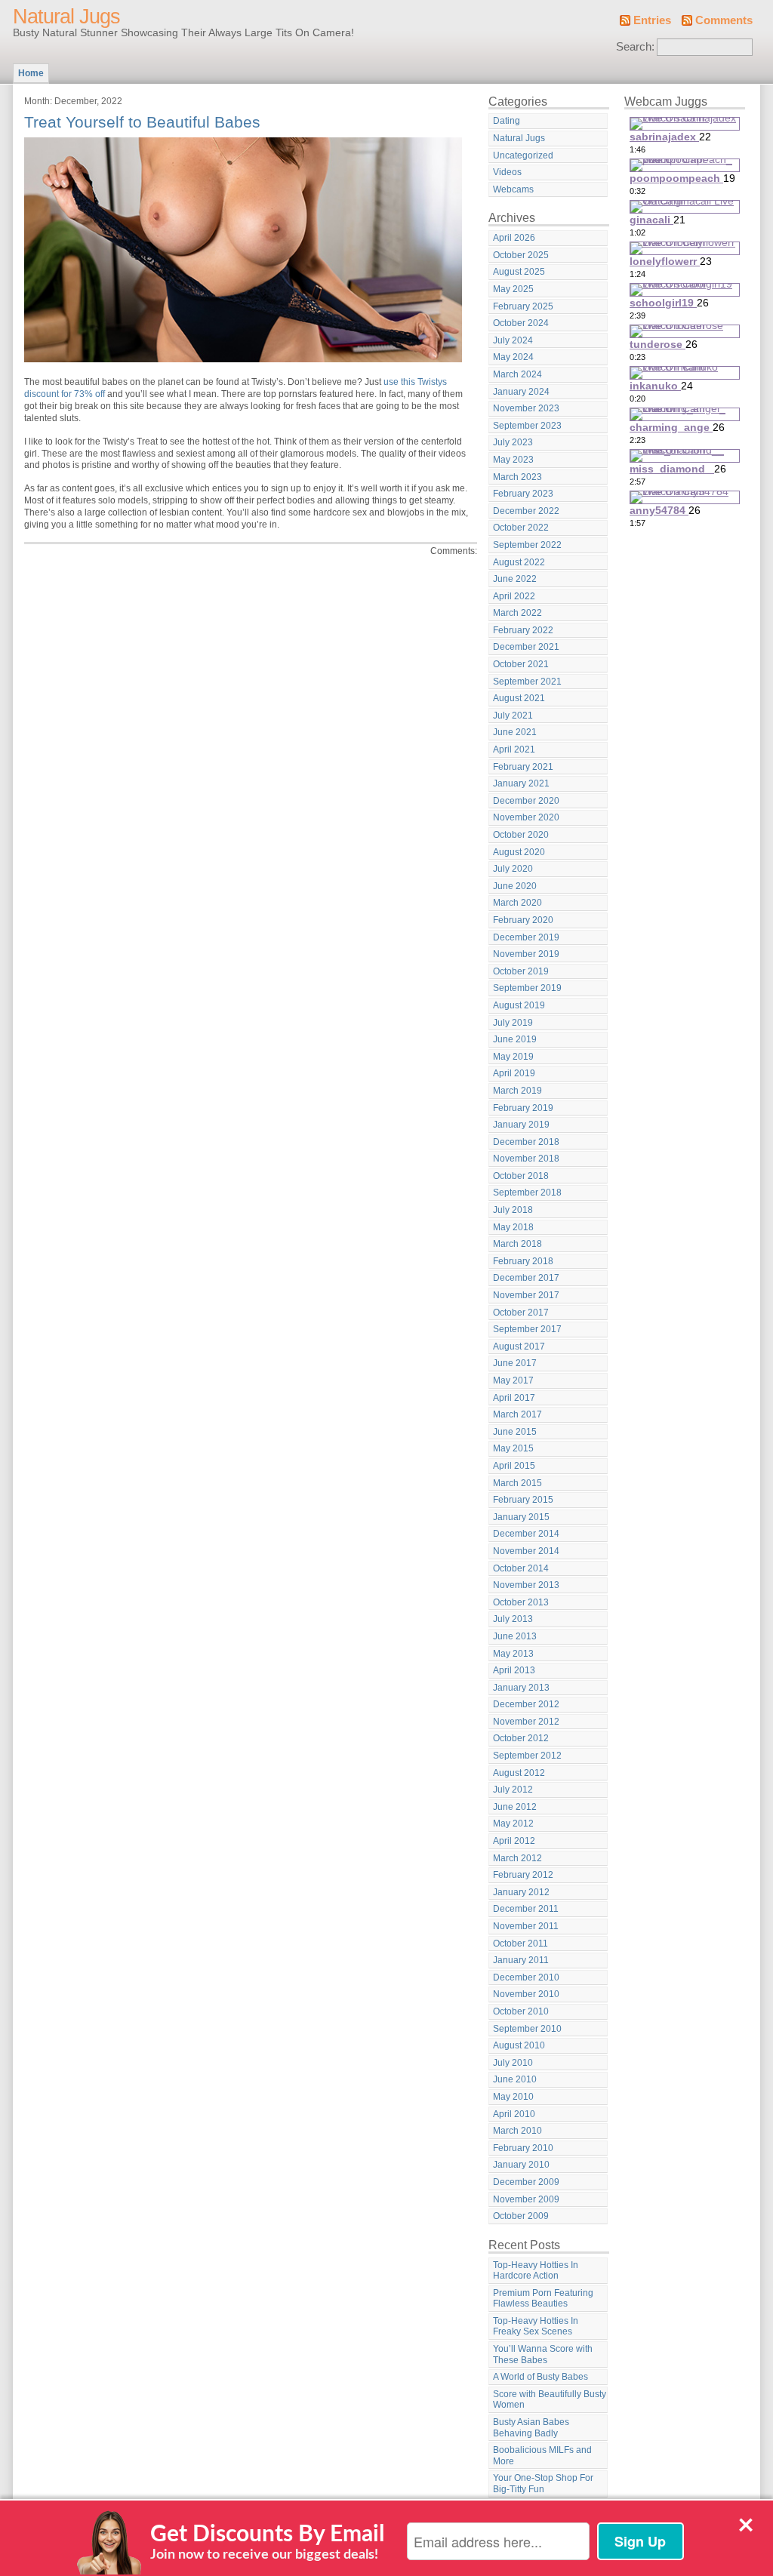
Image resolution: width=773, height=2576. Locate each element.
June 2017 (515, 1363)
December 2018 (526, 1142)
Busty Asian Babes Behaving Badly (531, 2428)
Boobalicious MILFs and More (542, 2456)
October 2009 (521, 2216)
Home (31, 73)
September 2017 (527, 1329)
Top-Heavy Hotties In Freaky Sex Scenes (536, 2327)
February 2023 (523, 494)
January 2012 (521, 1892)
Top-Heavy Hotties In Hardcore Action (536, 2271)
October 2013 (521, 1602)
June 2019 (515, 1039)
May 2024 (513, 357)
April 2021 (514, 749)
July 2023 (513, 442)
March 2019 (517, 1091)
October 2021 (521, 664)
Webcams (513, 189)
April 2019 (514, 1073)
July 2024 (513, 340)
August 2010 (519, 2045)
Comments (724, 20)
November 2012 (526, 1722)
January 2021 (521, 783)
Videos (507, 172)
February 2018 (523, 1261)
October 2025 (521, 255)
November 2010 (526, 1994)
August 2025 (519, 272)
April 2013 (514, 1670)
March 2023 (517, 477)
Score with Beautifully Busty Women (550, 2400)
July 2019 (513, 1023)
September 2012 (527, 1756)
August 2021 (519, 698)
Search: (635, 47)
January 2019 (521, 1125)
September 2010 (527, 2029)
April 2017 (514, 1398)
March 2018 (517, 1244)
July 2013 (513, 1619)
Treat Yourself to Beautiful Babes (142, 122)
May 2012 (513, 1824)
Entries (652, 20)
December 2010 (526, 1977)
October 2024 (521, 323)
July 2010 (513, 2063)
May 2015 (513, 1448)
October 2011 (520, 1944)
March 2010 (517, 2131)
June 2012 (515, 1807)
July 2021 (513, 716)
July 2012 (513, 1790)
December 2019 (526, 937)
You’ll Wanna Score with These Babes (543, 2354)
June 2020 (515, 886)
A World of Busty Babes (540, 2377)
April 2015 (514, 1466)
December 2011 (526, 1909)
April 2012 (514, 1841)
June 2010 (515, 2079)
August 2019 (519, 1005)
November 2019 (526, 954)
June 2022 (515, 579)
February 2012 (523, 1875)
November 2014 (526, 1551)
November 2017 (526, 1295)
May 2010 (513, 2097)
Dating (507, 121)
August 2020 (519, 852)
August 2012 (519, 1773)
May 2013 (513, 1654)
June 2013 (515, 1636)
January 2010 (521, 2165)
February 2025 (523, 306)
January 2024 (521, 392)
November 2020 (526, 817)
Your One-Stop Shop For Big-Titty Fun (543, 2484)
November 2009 (526, 2199)
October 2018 (521, 1176)
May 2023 (513, 460)
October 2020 (521, 835)
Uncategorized (523, 155)
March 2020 (517, 903)
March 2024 (517, 374)
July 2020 (513, 869)
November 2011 (526, 1926)
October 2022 (521, 528)
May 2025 (513, 289)
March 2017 (517, 1414)
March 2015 (517, 1483)
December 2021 (526, 647)
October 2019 (521, 971)
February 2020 (523, 920)
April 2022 (514, 596)
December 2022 (526, 511)
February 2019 (523, 1108)
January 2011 (521, 1960)
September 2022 (527, 545)
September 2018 (527, 1193)
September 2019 (527, 988)
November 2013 (526, 1585)
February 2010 (523, 2148)
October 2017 (521, 1313)
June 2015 (515, 1432)
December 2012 (526, 1704)
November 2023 (526, 408)
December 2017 (526, 1278)
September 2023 (527, 426)
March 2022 (517, 613)
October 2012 (521, 1738)
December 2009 (526, 2182)
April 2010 (514, 2114)
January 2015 (521, 1517)
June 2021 (515, 732)
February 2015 (523, 1500)
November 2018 (526, 1159)
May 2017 (513, 1380)
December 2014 (526, 1534)
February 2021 (523, 767)
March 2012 (517, 1858)
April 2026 (514, 238)
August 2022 (519, 562)
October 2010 (521, 2011)
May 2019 (513, 1057)
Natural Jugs (66, 17)
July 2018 (513, 1210)
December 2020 (526, 801)
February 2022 (523, 630)
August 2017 (519, 1346)
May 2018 (513, 1227)
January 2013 (521, 1688)
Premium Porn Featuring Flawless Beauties (543, 2299)
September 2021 (527, 682)
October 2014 (521, 1568)
